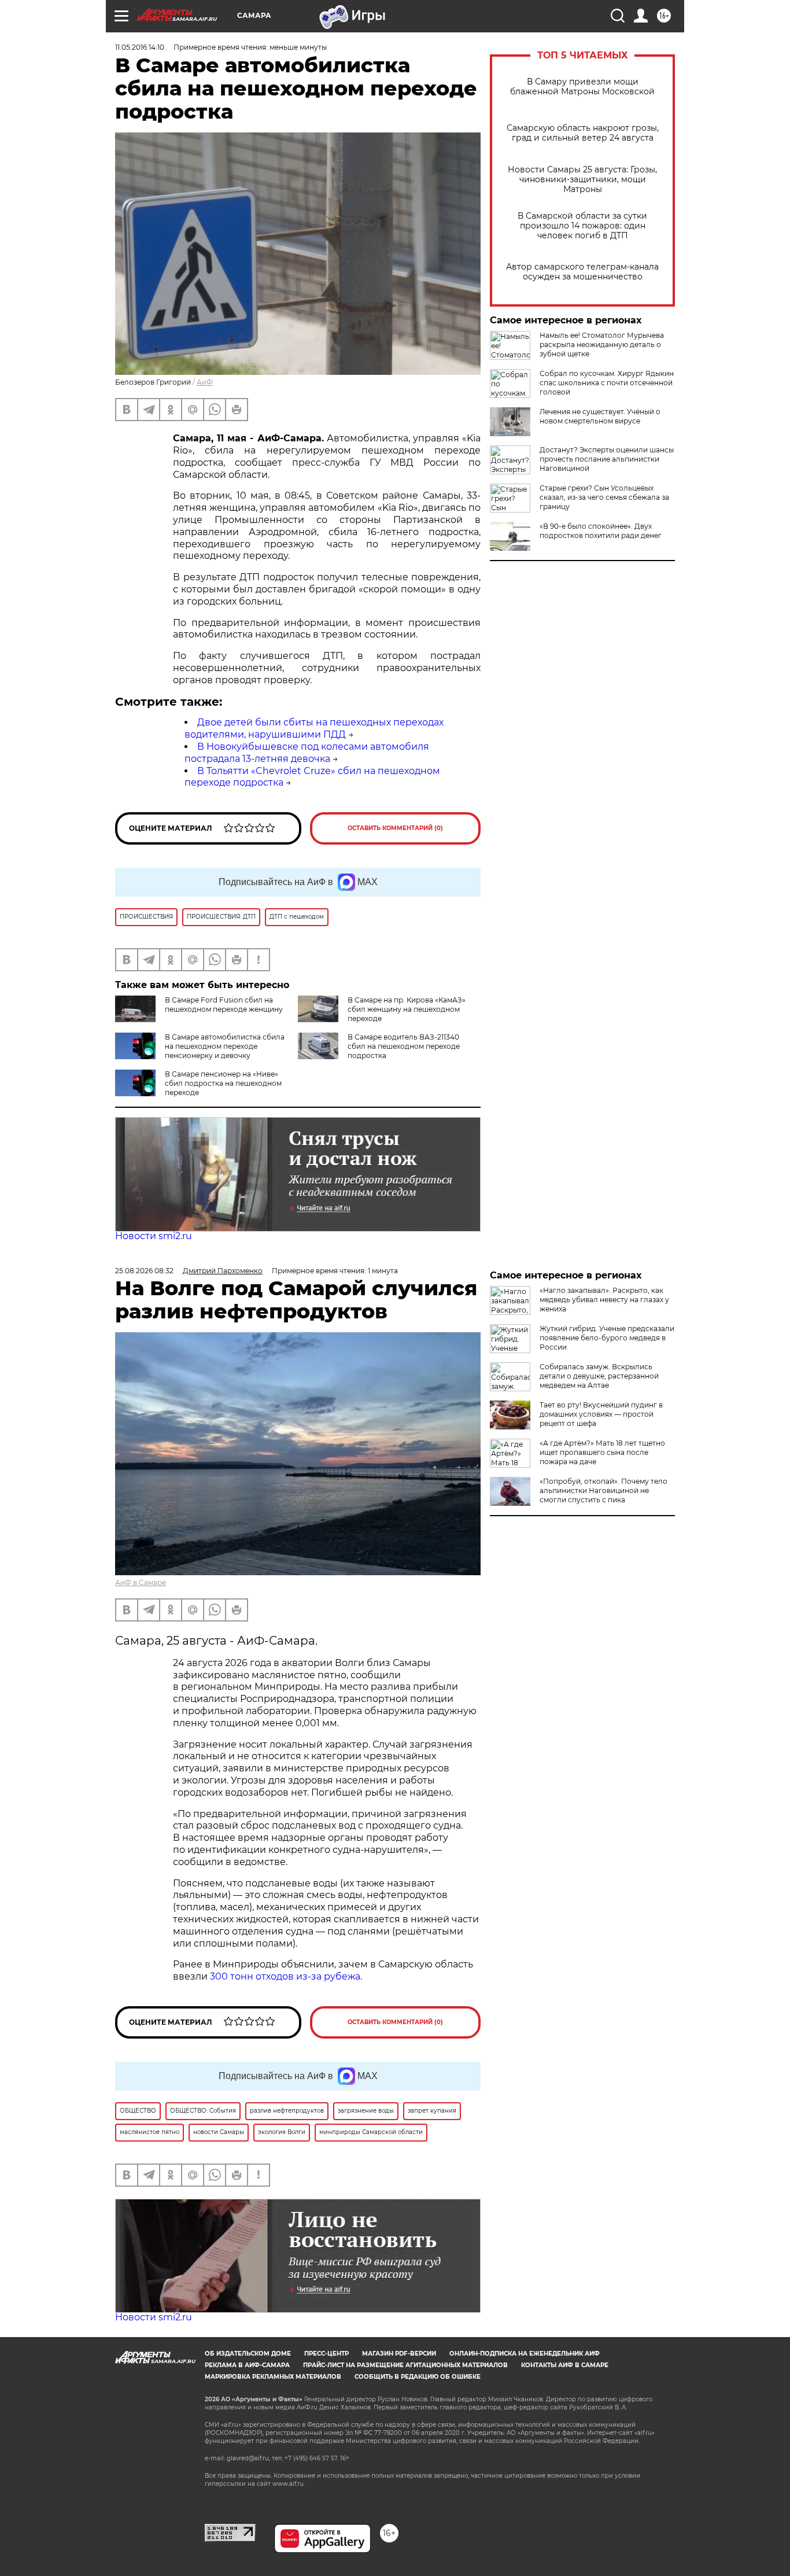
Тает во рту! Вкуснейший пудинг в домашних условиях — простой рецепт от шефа (601, 1414)
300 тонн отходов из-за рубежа (285, 1976)
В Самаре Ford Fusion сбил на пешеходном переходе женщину (224, 1005)
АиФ (205, 382)
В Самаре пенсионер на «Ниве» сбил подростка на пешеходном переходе (223, 1083)
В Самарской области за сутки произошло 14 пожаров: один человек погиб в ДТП (582, 226)
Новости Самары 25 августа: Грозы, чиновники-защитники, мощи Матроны (582, 180)
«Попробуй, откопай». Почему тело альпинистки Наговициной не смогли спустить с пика (603, 1490)
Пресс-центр (326, 2354)
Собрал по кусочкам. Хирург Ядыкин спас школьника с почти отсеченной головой (607, 383)
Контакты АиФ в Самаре (565, 2365)
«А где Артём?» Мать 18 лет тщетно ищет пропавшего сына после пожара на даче (602, 1452)
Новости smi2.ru (154, 1236)
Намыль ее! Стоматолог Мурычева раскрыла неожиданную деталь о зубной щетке (602, 344)
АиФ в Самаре (141, 1582)
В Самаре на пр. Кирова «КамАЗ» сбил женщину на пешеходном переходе (407, 1009)
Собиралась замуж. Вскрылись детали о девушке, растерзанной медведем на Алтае (599, 1376)
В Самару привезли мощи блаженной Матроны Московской (582, 87)
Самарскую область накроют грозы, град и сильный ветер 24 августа (583, 133)
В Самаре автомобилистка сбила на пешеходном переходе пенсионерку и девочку (225, 1046)
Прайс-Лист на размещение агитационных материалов (405, 2365)
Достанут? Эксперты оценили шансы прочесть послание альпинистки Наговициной (607, 459)
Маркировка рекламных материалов (273, 2377)
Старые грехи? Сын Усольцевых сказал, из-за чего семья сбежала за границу (604, 497)
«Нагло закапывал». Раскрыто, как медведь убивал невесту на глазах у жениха (604, 1300)
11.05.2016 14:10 (140, 47)
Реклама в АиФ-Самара (247, 2365)
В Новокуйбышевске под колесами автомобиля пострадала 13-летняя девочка (307, 753)
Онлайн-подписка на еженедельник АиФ (525, 2354)
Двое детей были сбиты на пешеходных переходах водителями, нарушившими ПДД (314, 728)
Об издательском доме (248, 2354)
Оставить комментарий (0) (395, 828)
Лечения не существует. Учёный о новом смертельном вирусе (600, 416)
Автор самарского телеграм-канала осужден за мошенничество (582, 272)
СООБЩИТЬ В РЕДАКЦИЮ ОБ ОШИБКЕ (418, 2377)
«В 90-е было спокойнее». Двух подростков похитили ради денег (601, 531)
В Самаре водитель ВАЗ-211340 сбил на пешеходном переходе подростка (404, 1046)
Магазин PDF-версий (399, 2354)
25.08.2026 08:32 (144, 1271)
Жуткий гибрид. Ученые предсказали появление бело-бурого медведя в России (607, 1338)
